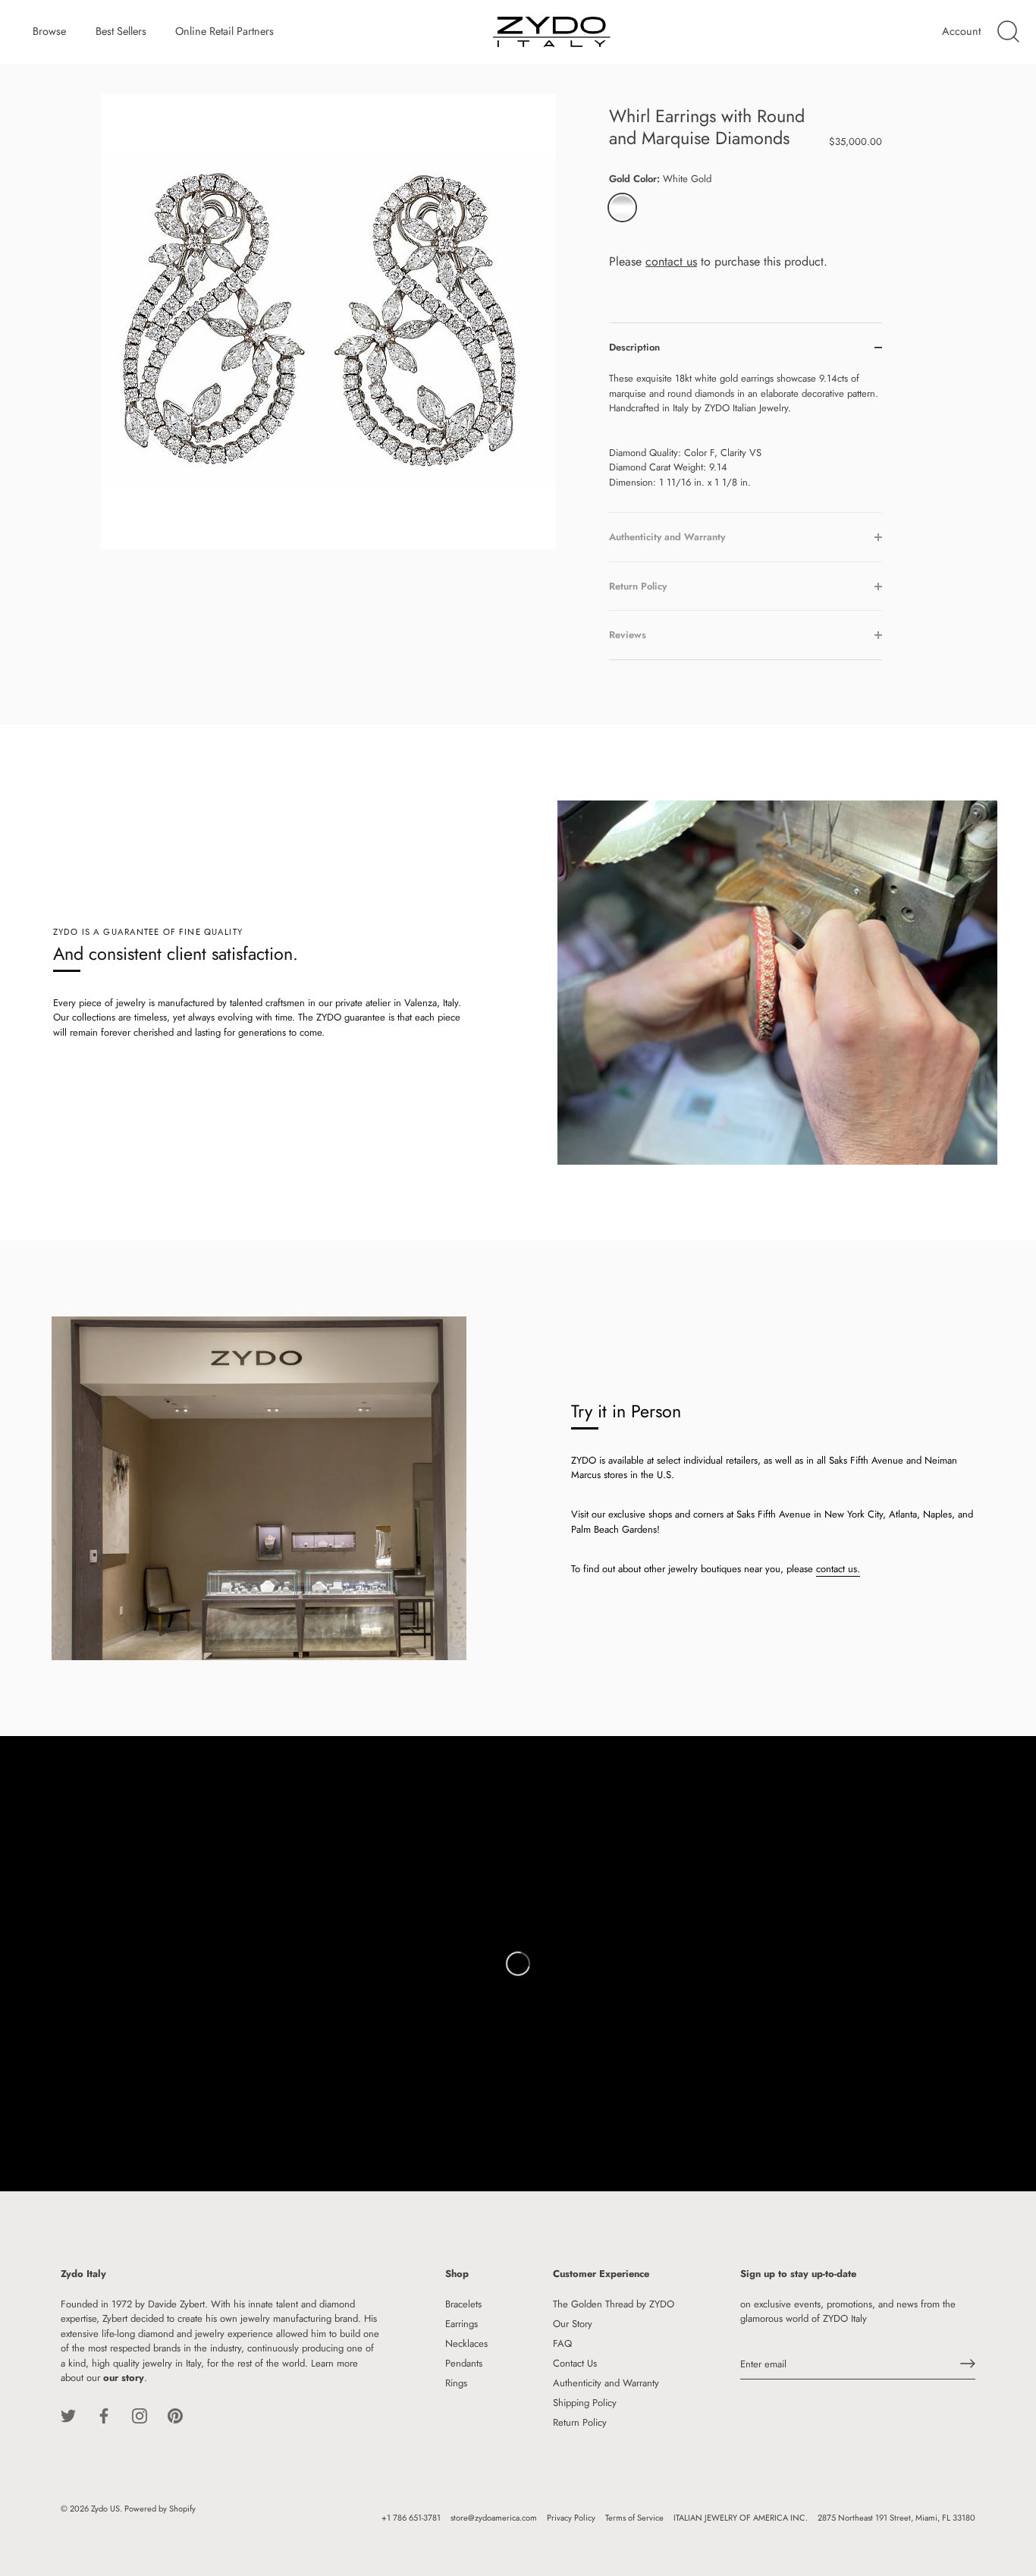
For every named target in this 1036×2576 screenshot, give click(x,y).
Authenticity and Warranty (606, 2382)
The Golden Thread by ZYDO (614, 2303)
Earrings (461, 2323)
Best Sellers (121, 31)
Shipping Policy (585, 2402)
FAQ (562, 2343)
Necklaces (466, 2343)
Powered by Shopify (160, 2508)
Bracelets (463, 2303)
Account (961, 31)
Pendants (464, 2362)
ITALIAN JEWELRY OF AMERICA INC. (741, 2517)
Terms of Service (634, 2517)
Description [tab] (634, 347)
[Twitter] (68, 2415)
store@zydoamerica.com (494, 2517)
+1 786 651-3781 (411, 2517)
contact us (671, 261)
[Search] (1008, 32)
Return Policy (580, 2422)
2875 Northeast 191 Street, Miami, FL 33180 (896, 2517)
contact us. (838, 1569)
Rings (456, 2382)
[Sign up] (968, 2364)
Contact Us (575, 2362)
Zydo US (105, 2508)
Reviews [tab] (628, 635)
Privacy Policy (571, 2517)
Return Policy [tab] (638, 586)
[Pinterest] (175, 2415)
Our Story (573, 2323)
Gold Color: (660, 179)
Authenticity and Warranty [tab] (667, 537)
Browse (49, 31)
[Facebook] (104, 2415)
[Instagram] (140, 2415)
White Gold (622, 208)
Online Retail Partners (224, 31)
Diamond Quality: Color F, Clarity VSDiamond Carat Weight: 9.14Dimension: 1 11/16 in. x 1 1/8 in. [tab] (744, 430)
